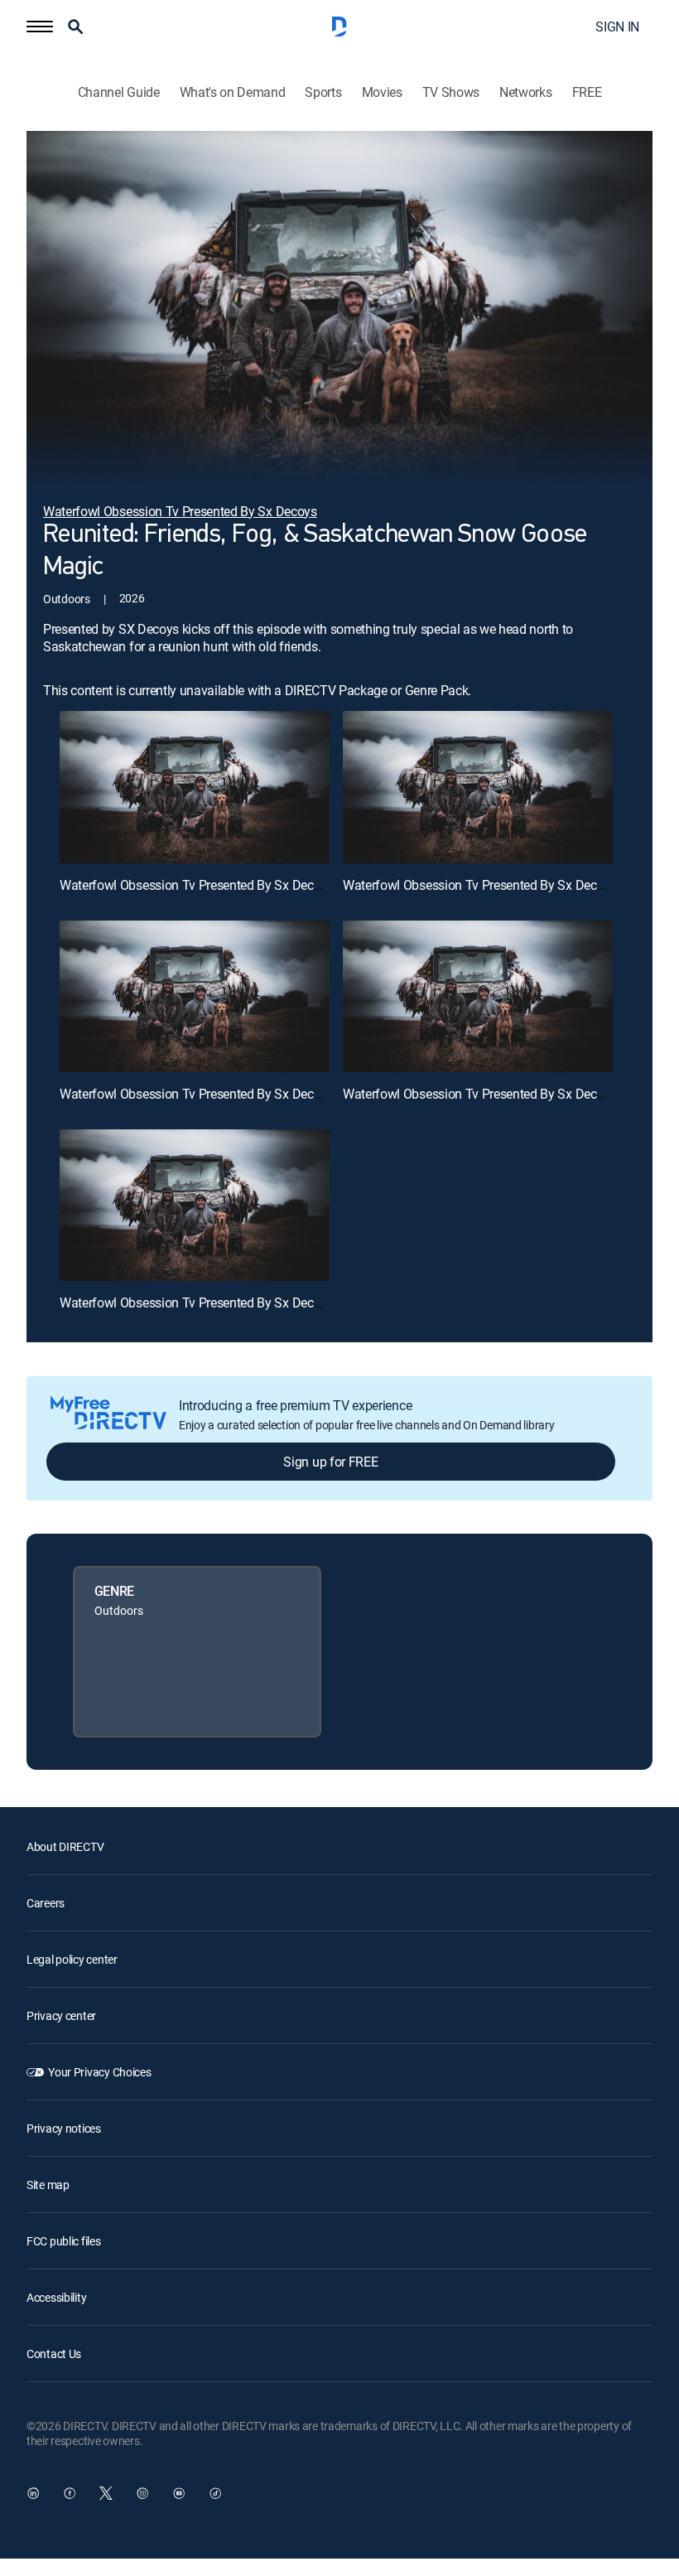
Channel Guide (119, 92)
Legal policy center (72, 1959)
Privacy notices (64, 2128)
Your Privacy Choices (99, 2072)
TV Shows (451, 92)
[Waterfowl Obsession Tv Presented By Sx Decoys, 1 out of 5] (195, 787)
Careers (46, 1903)
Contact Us (54, 2354)
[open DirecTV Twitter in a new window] (106, 2493)
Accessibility (56, 2297)
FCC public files (64, 2241)
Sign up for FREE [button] (330, 1462)
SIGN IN (617, 27)
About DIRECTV (65, 1846)
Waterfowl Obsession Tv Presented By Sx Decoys (197, 885)
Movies (382, 92)
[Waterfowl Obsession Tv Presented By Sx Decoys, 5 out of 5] (195, 1205)
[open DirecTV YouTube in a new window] (179, 2493)
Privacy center (61, 2015)
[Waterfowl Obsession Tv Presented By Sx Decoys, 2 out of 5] (478, 787)
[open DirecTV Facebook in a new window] (70, 2493)
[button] (40, 27)
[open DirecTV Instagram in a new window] (142, 2493)
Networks (525, 92)
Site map (48, 2185)
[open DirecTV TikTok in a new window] (215, 2493)
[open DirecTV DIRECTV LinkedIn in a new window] (33, 2493)
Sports (323, 92)
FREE (587, 92)
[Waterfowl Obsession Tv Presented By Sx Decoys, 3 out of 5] (195, 996)
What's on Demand (233, 92)
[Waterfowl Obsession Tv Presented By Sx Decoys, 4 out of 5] (478, 996)
